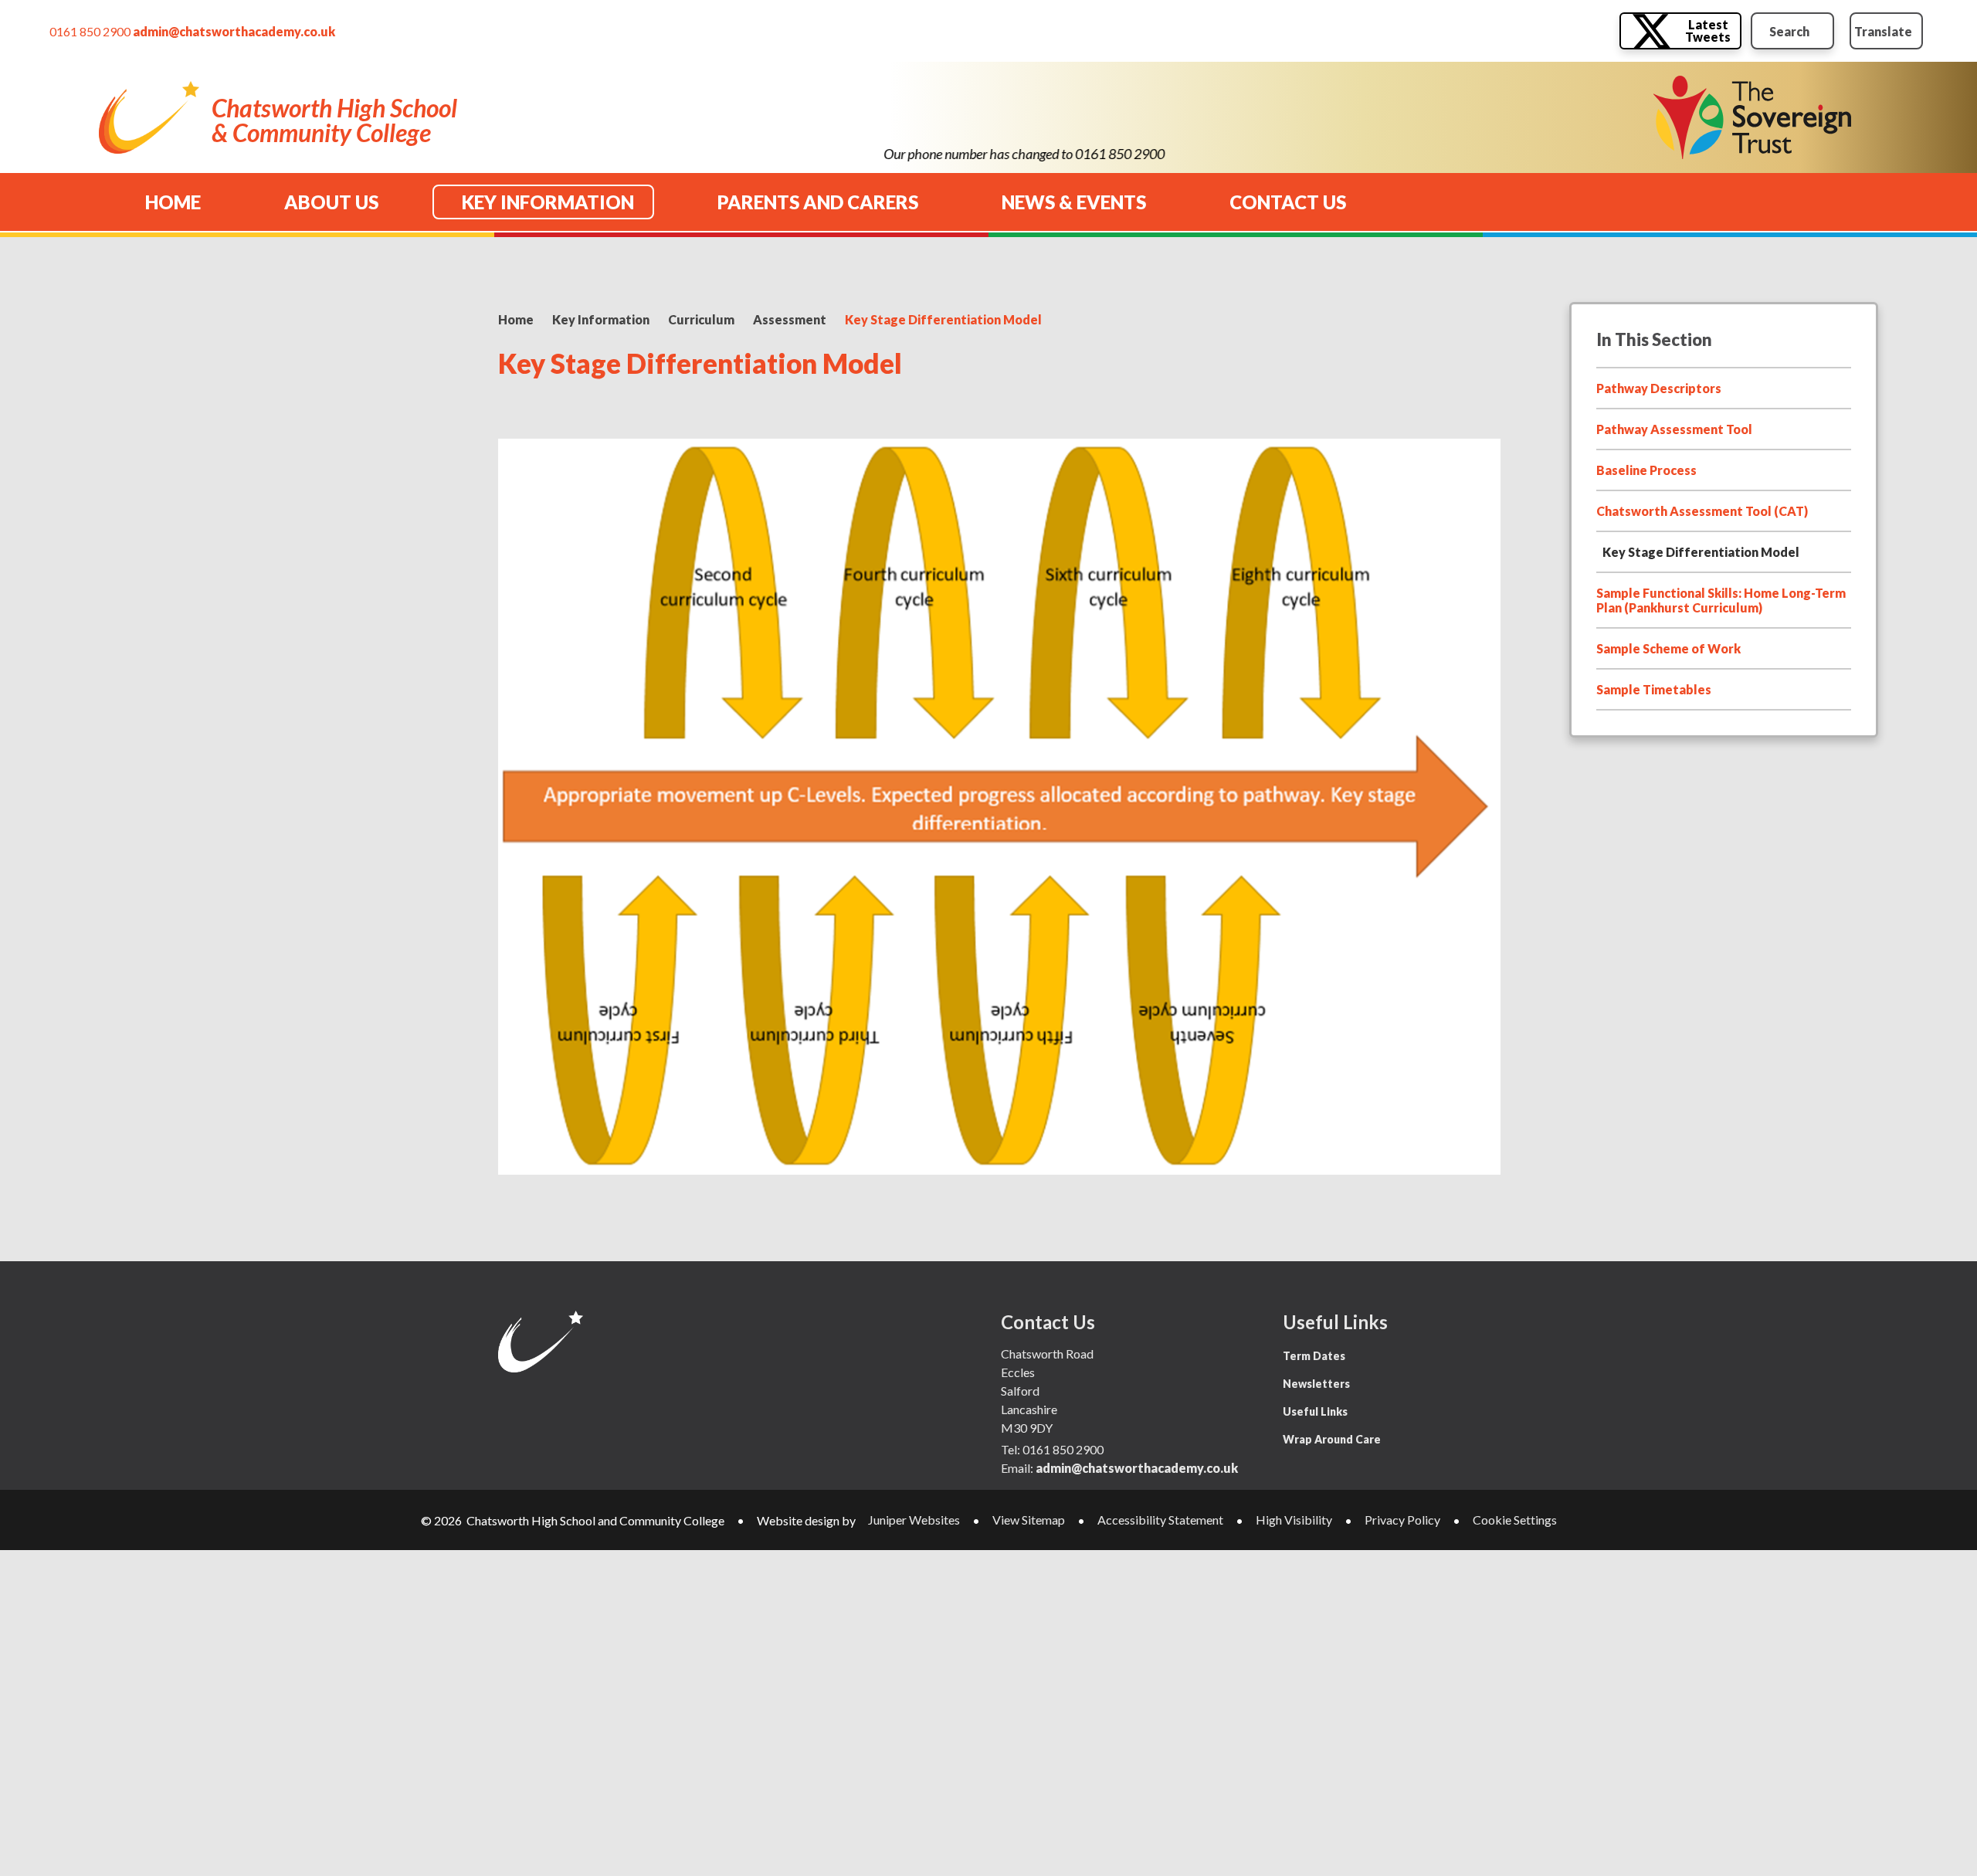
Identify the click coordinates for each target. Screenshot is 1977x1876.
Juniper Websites (914, 1520)
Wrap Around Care (1332, 1439)
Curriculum (701, 319)
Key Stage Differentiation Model (943, 319)
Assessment (790, 319)
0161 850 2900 (90, 31)
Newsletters (1316, 1384)
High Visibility (1294, 1520)
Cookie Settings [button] (1515, 1520)
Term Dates (1314, 1356)
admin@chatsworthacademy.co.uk (234, 31)
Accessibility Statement (1160, 1520)
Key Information (601, 319)
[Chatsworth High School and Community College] (149, 118)
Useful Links (1315, 1411)
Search (1789, 31)
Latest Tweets (1708, 31)
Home (516, 319)
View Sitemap (1029, 1520)
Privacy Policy (1402, 1520)
